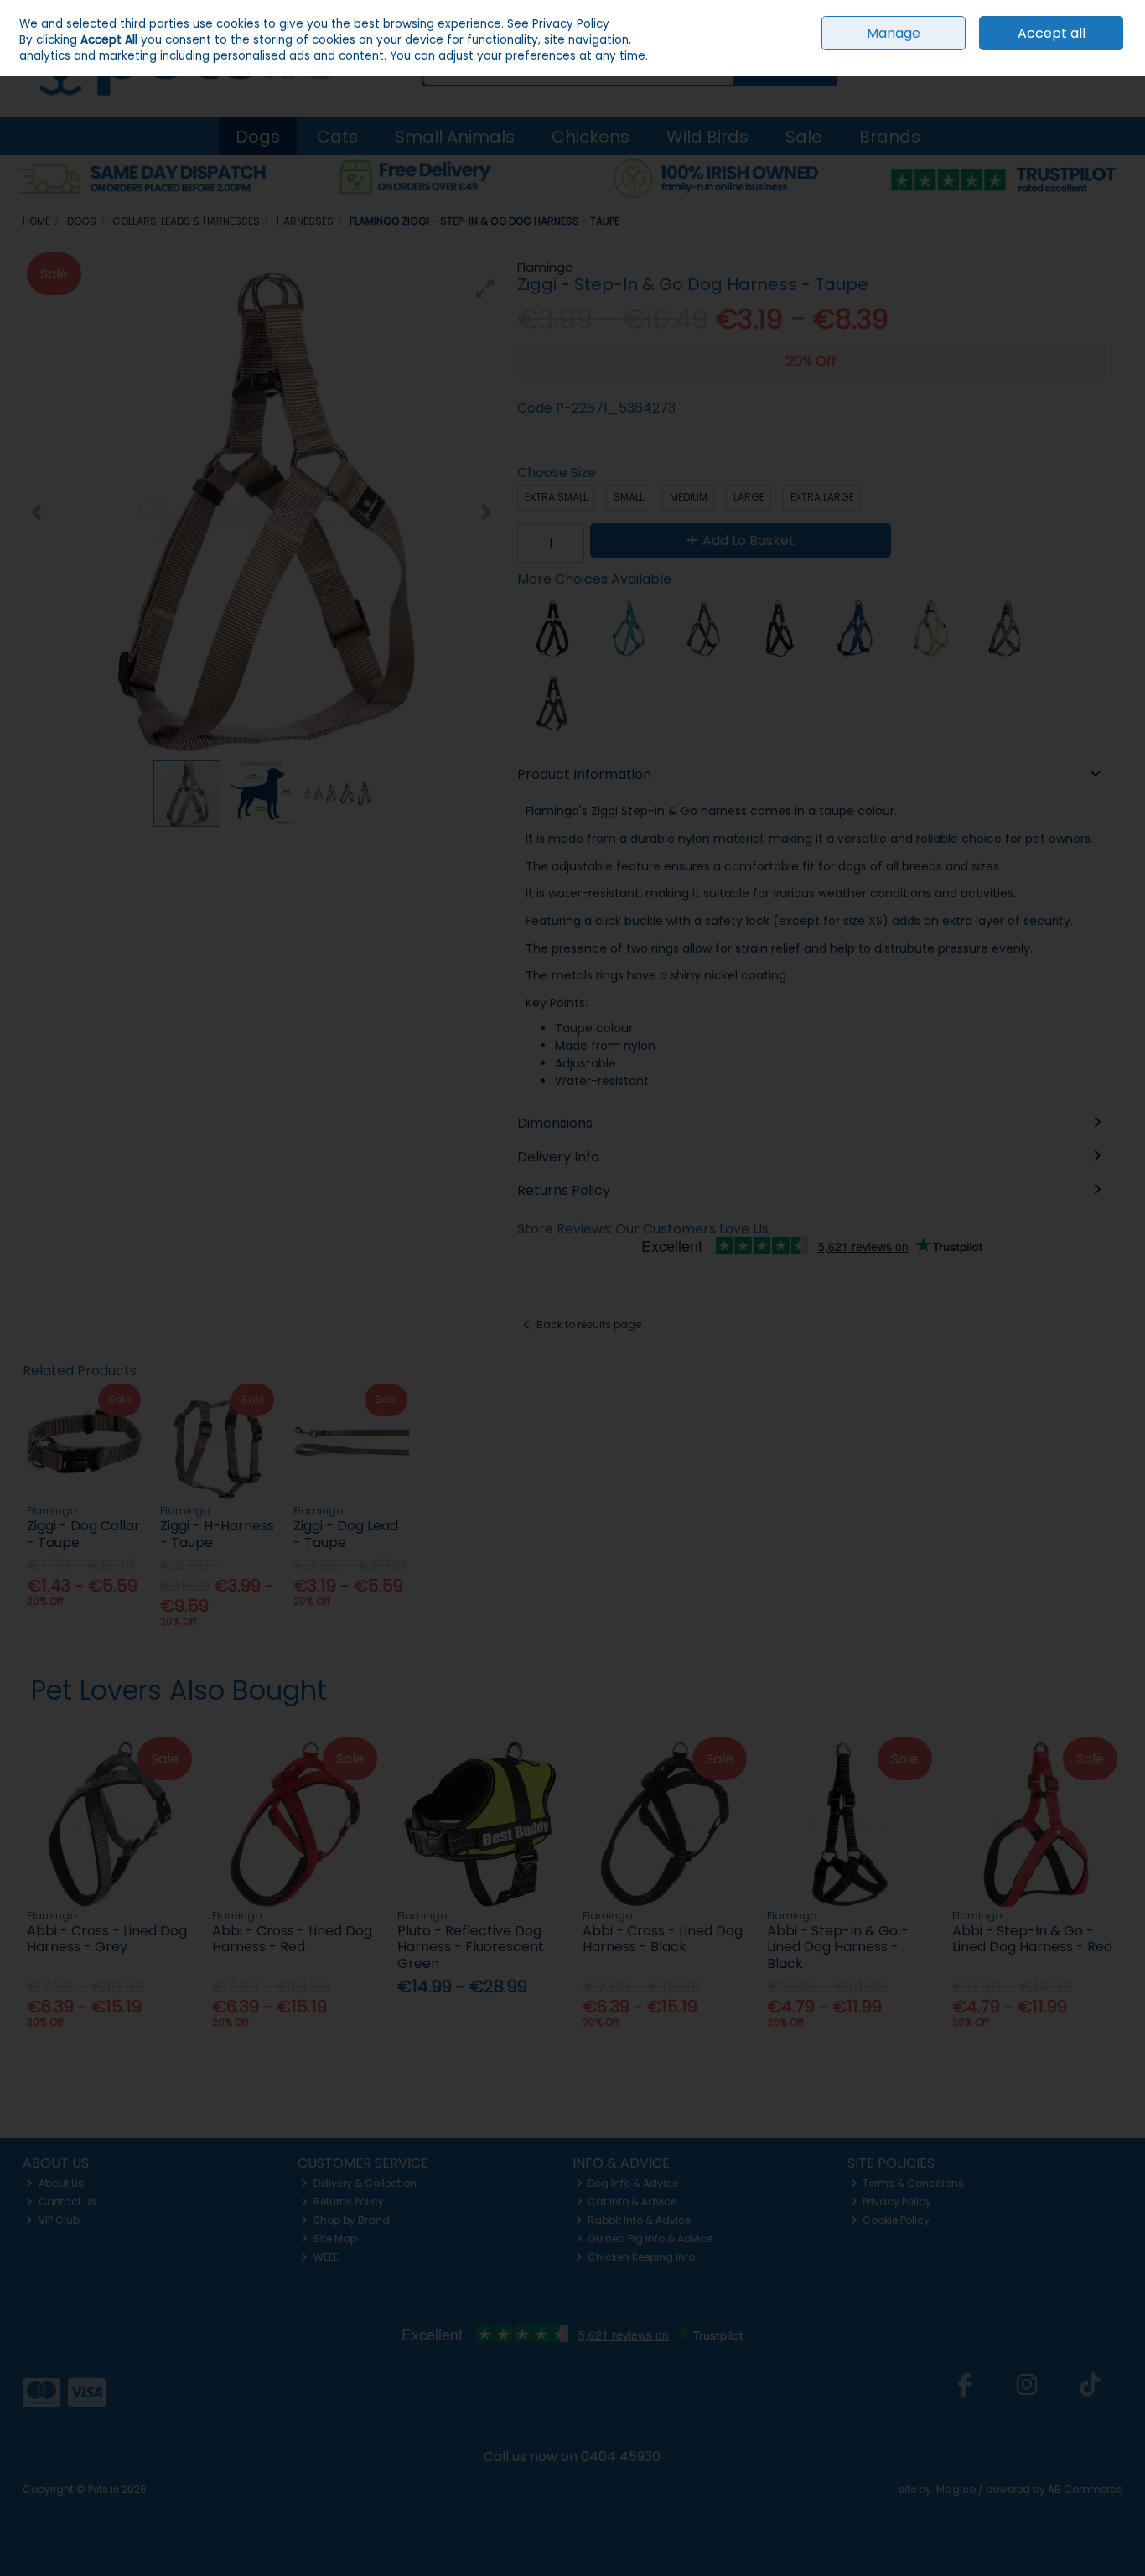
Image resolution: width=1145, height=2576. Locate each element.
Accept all (1052, 33)
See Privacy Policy (558, 24)
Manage (894, 33)
